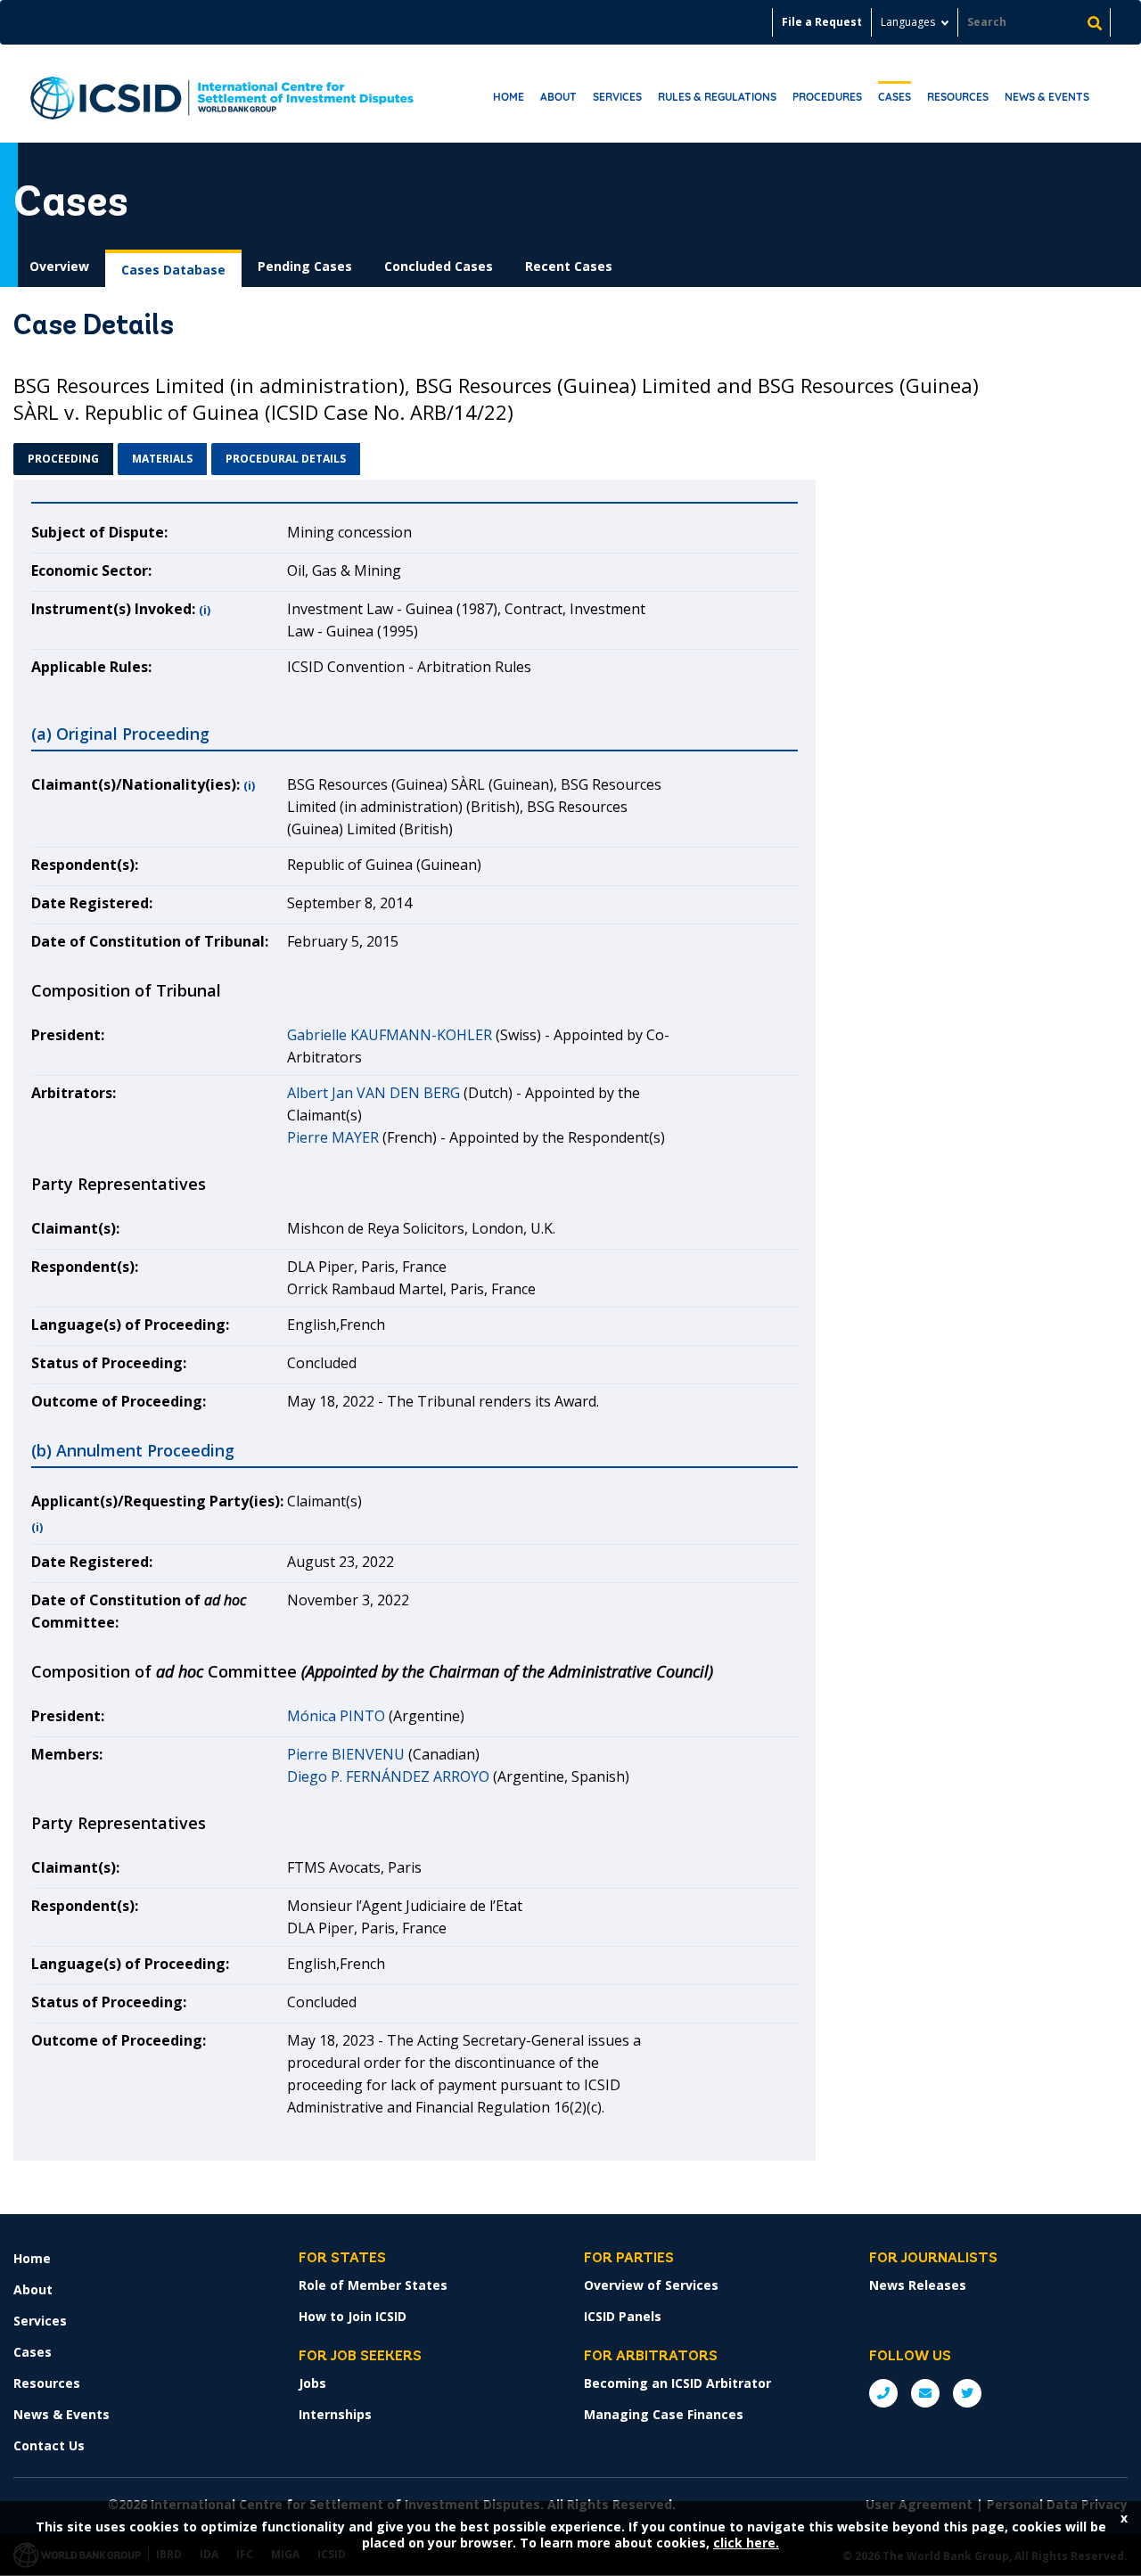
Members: (67, 1754)
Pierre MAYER (333, 1137)
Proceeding (63, 459)
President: (68, 1035)
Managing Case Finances (664, 2414)
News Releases (918, 2285)
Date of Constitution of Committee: (139, 1611)
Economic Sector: (91, 570)
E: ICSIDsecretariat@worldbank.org (925, 2393)
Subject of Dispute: (99, 532)
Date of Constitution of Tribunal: (150, 941)
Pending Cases (305, 266)
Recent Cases (569, 266)
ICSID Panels (623, 2316)
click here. (746, 2543)
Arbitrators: (74, 1093)
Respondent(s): (85, 865)
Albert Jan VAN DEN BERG (373, 1093)
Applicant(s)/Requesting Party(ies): (157, 1501)
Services (617, 97)
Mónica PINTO (336, 1716)
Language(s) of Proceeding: (130, 1325)
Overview (59, 266)
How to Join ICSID (353, 2316)
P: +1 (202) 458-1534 (883, 2393)
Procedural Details (286, 459)
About (558, 97)
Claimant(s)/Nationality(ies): (135, 784)
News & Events (1047, 97)
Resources (958, 97)
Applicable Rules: (91, 667)
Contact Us (49, 2445)
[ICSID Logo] (222, 94)
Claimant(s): (75, 1228)
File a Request (822, 22)
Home (509, 97)
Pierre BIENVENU (346, 1754)
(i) (205, 610)
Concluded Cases (439, 266)
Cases (895, 97)
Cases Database (173, 270)
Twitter (967, 2393)
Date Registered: (92, 903)
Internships (335, 2414)
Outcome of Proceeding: (119, 1401)
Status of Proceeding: (109, 1363)
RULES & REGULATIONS (717, 97)
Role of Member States (373, 2285)
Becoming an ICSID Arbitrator (677, 2383)
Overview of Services (651, 2285)
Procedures (827, 97)
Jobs (312, 2383)
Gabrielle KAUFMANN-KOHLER (390, 1035)
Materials (162, 459)
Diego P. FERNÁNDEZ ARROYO (388, 1776)
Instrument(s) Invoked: (113, 609)
